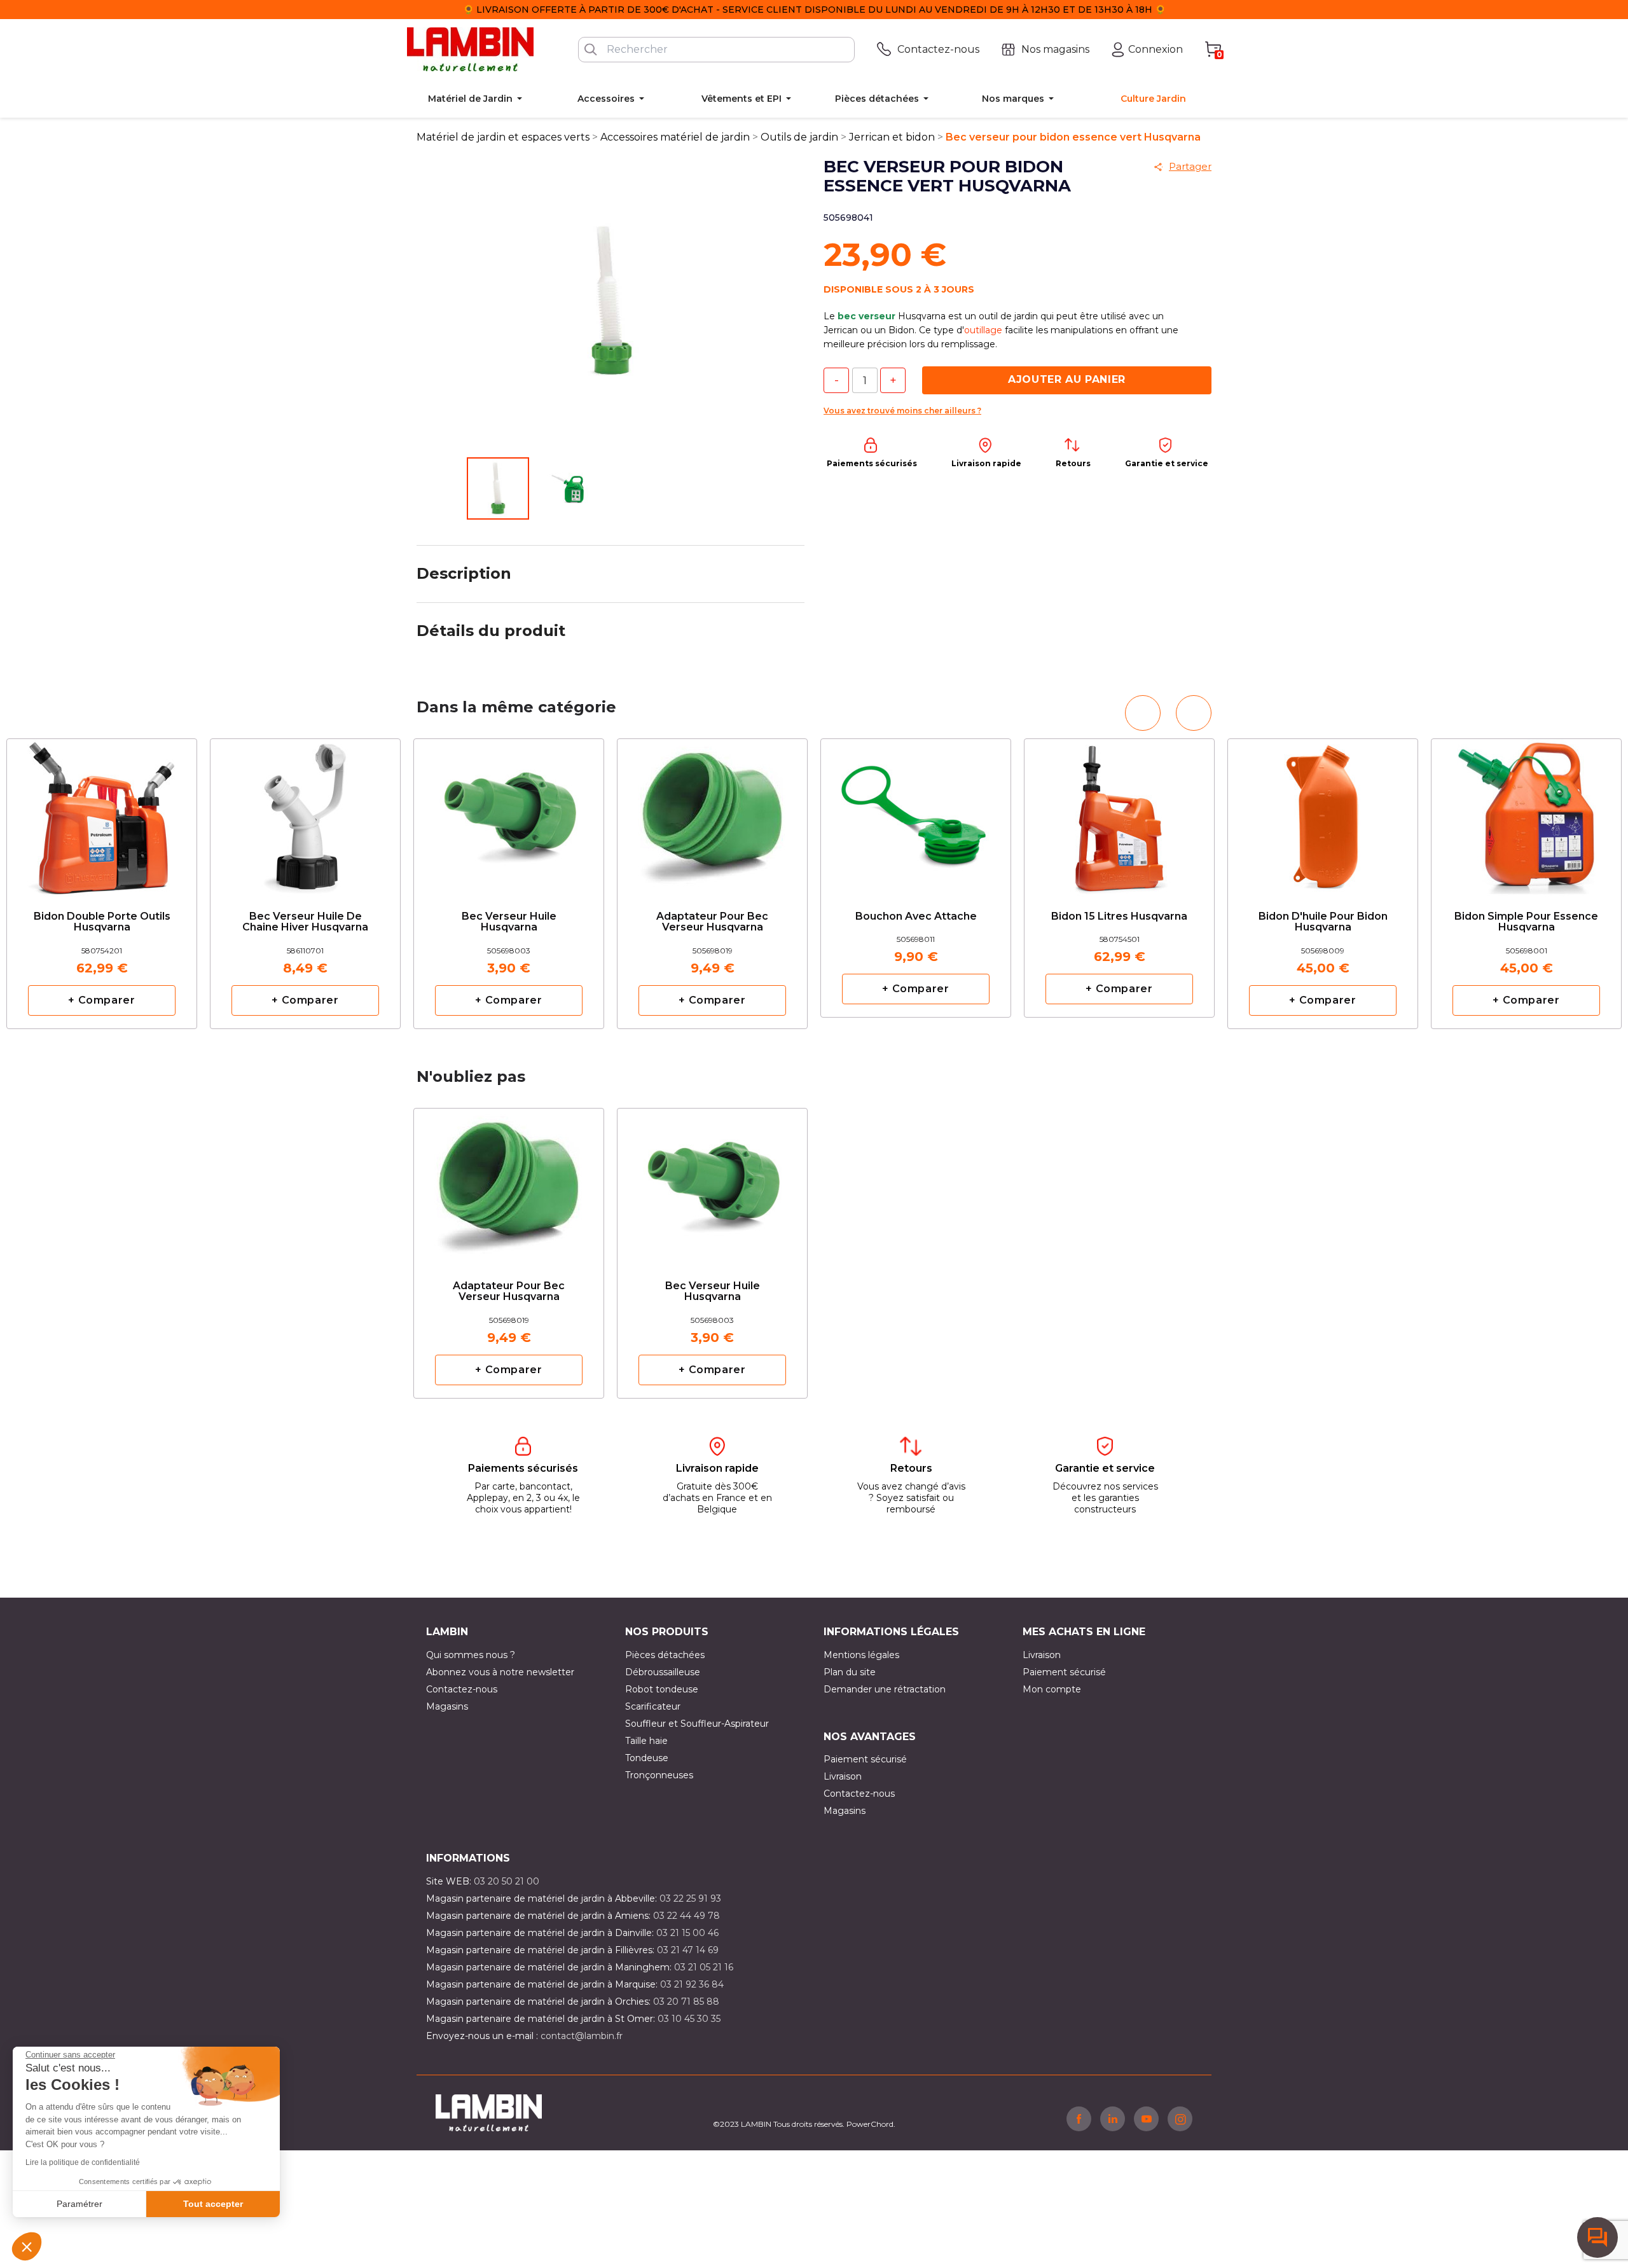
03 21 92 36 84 (692, 1984)
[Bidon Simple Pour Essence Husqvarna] (1526, 814)
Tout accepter (213, 2204)
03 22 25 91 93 (690, 1898)
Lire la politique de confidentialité (83, 2162)
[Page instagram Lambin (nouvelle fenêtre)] (1180, 2119)
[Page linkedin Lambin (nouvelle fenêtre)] (1113, 2119)
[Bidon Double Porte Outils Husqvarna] (102, 814)
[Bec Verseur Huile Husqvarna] (509, 814)
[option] (509, 884)
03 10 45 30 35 (689, 2019)
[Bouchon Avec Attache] (916, 808)
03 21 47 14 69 (688, 1950)
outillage (983, 330)
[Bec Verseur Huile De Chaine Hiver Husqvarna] (305, 814)
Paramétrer (79, 2204)
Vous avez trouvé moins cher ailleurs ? (902, 411)
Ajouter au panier (1067, 379)
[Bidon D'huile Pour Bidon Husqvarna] (1323, 814)
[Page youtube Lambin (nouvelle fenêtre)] (1146, 2119)
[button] (27, 2246)
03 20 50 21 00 (507, 1881)
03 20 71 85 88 (686, 2002)
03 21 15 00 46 (687, 1933)
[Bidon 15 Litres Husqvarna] (1119, 808)
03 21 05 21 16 (704, 1967)
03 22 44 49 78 (686, 1916)
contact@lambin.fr (582, 2036)
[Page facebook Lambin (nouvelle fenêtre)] (1079, 2119)
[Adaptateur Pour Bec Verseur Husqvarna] (712, 814)
